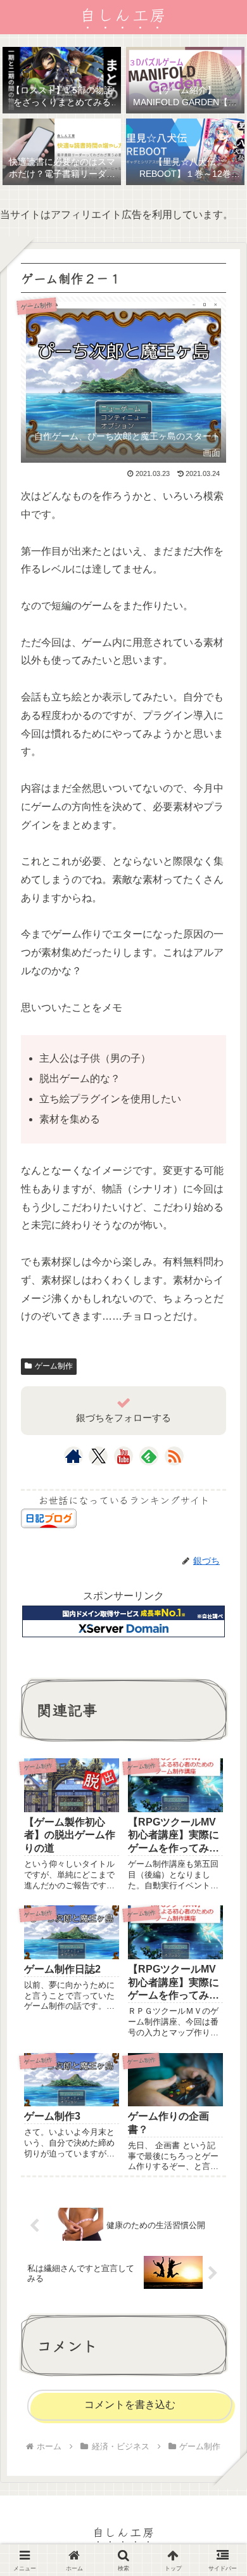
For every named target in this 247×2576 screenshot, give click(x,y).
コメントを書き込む (130, 2405)
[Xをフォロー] (98, 1456)
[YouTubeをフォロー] (123, 1456)
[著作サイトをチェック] (73, 1456)
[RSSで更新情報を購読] (174, 1456)
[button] (219, 1950)
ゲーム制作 (54, 1366)
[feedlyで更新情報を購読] (149, 1456)
